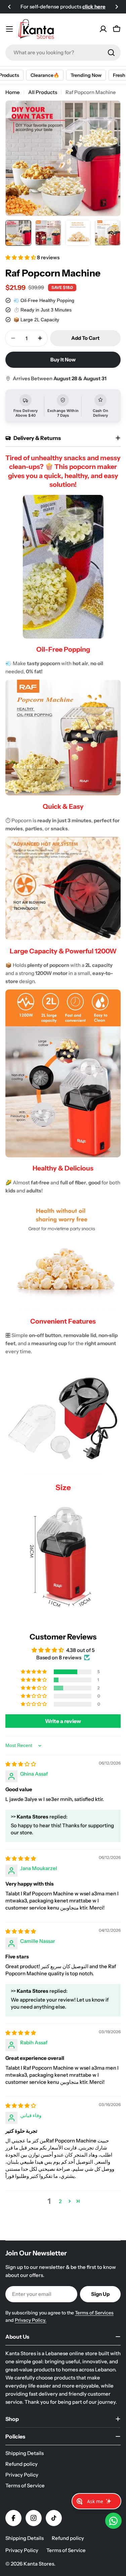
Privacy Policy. (31, 2320)
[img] (21, 1764)
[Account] (103, 29)
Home (13, 92)
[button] (9, 7)
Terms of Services (94, 2313)
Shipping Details (25, 2538)
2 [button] (60, 2201)
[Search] (111, 53)
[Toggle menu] (9, 29)
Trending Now (77, 75)
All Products (43, 92)
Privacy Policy (22, 2550)
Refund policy (68, 2538)
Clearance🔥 (36, 75)
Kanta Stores (39, 2564)
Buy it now (63, 360)
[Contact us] (113, 2521)
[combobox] (63, 53)
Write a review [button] (63, 1721)
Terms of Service (66, 2550)
